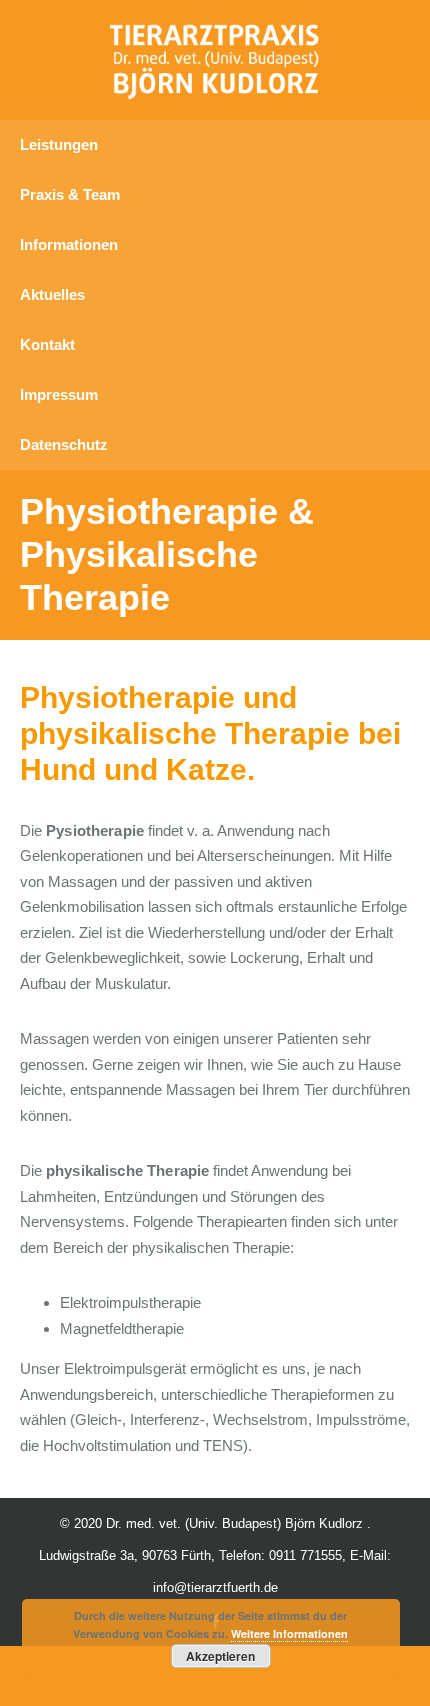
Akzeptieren (220, 1656)
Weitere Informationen (289, 1633)
